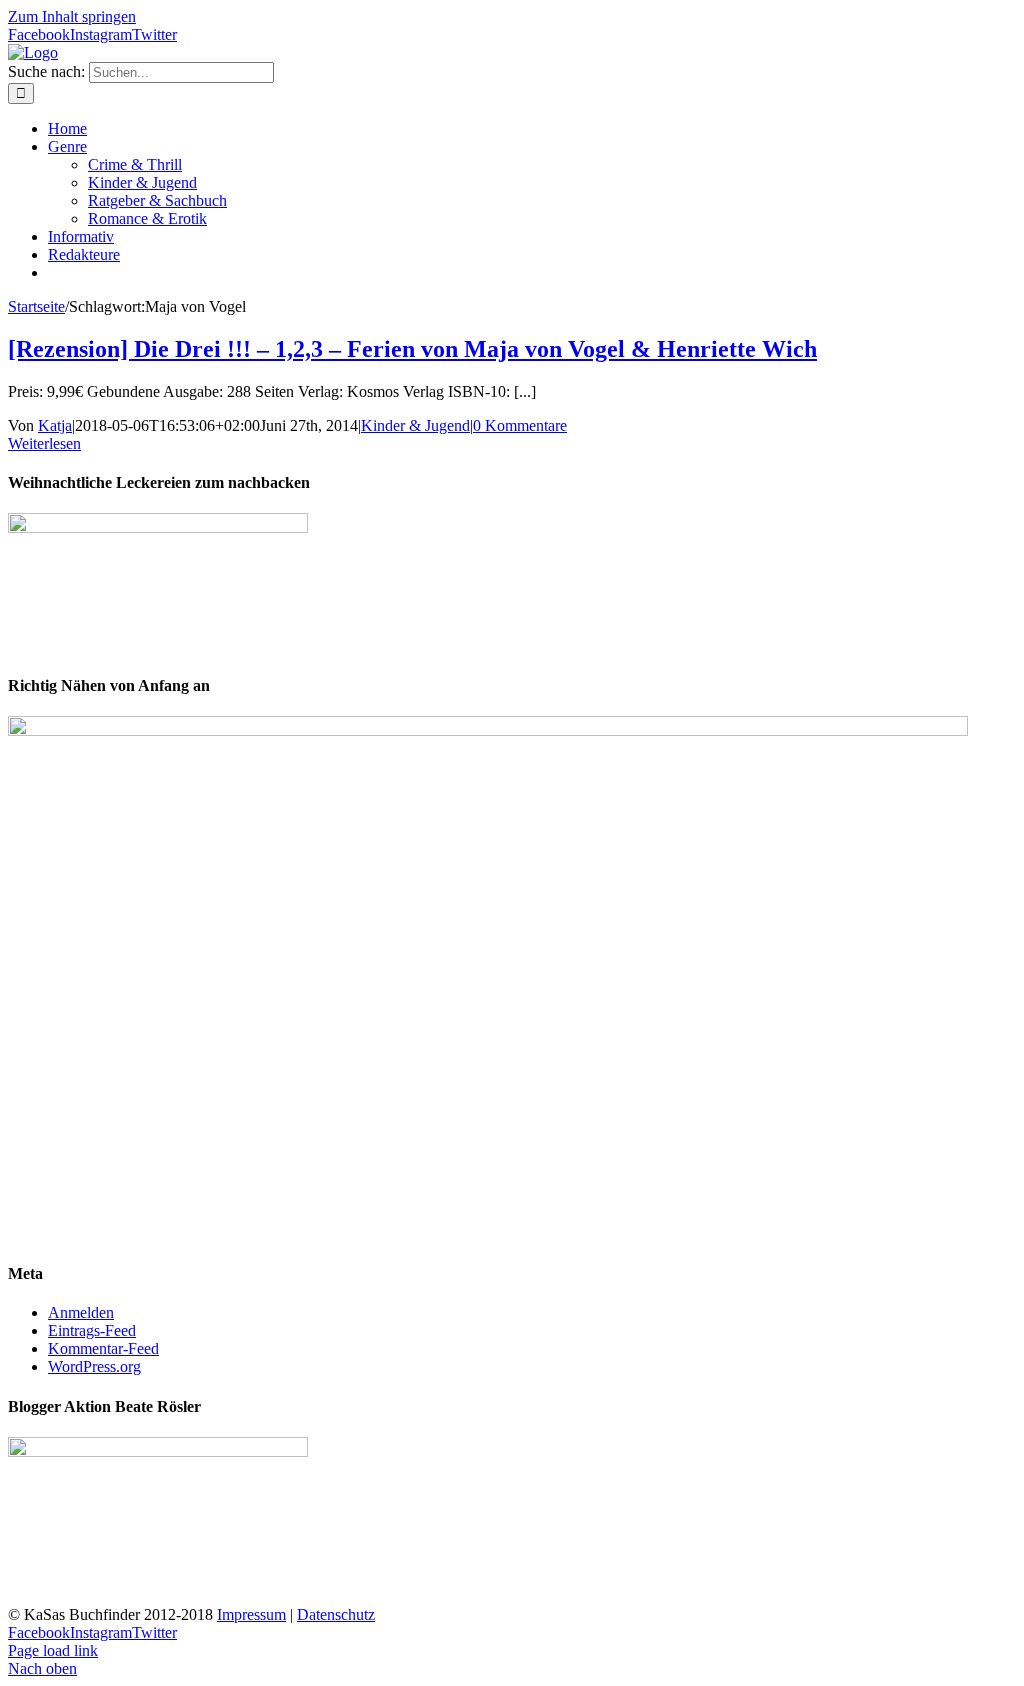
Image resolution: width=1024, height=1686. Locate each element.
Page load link (53, 1650)
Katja (55, 425)
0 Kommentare (520, 425)
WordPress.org (94, 1366)
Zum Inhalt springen (72, 16)
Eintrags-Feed (92, 1330)
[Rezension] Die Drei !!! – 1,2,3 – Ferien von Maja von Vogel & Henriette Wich (412, 349)
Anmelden (81, 1312)
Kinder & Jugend (415, 425)
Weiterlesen (44, 443)
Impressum (251, 1614)
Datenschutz (336, 1614)
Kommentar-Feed (103, 1348)
